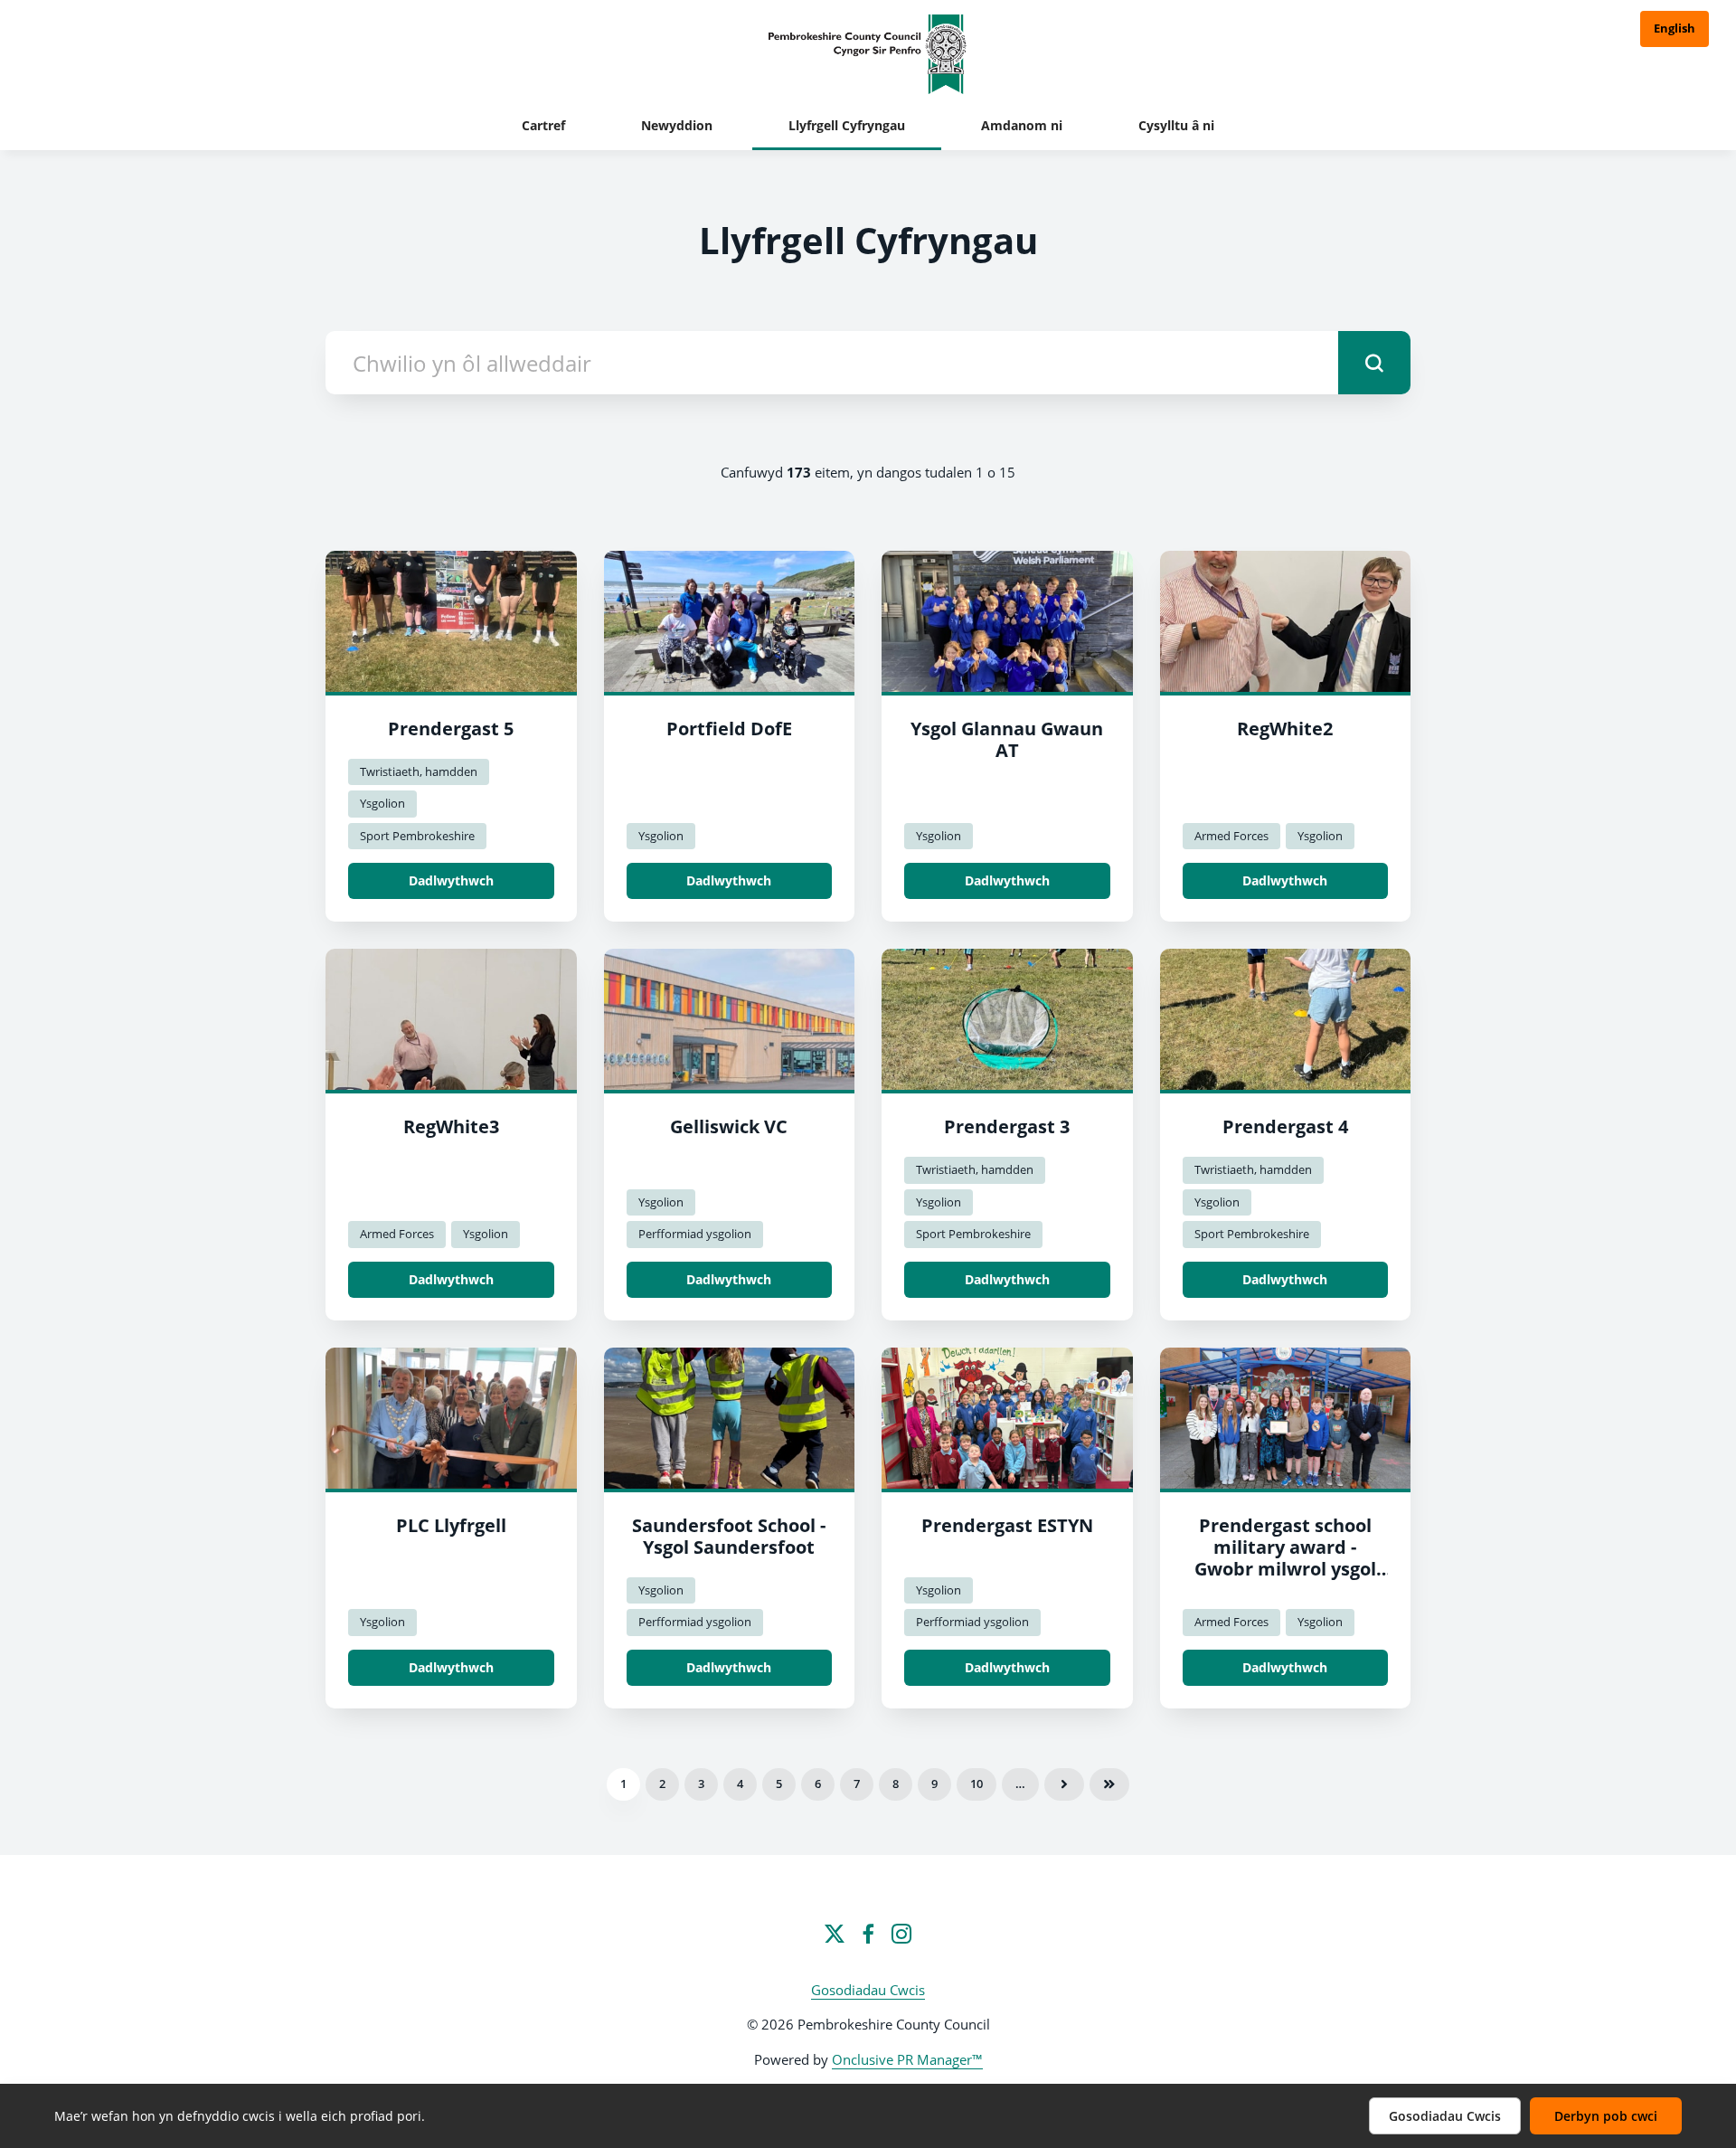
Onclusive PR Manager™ (907, 2059)
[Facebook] (868, 1934)
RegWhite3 (451, 1126)
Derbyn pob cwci (1606, 2116)
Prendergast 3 (1007, 1126)
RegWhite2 (1285, 729)
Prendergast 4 (1285, 1126)
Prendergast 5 (451, 729)
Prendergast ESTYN (1007, 1525)
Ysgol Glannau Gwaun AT (1007, 739)
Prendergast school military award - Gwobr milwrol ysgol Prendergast (1285, 1558)
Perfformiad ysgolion (695, 1234)
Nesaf (1064, 1784)
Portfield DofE (729, 729)
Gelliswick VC (729, 1126)
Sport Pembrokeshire (417, 836)
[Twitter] (835, 1934)
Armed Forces (1231, 836)
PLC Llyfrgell (451, 1525)
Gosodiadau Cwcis (868, 1990)
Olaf (1109, 1784)
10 (976, 1784)
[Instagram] (901, 1934)
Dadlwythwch (451, 880)
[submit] (1374, 363)
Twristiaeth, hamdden (419, 771)
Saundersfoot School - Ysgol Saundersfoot (729, 1536)
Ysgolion (382, 803)
